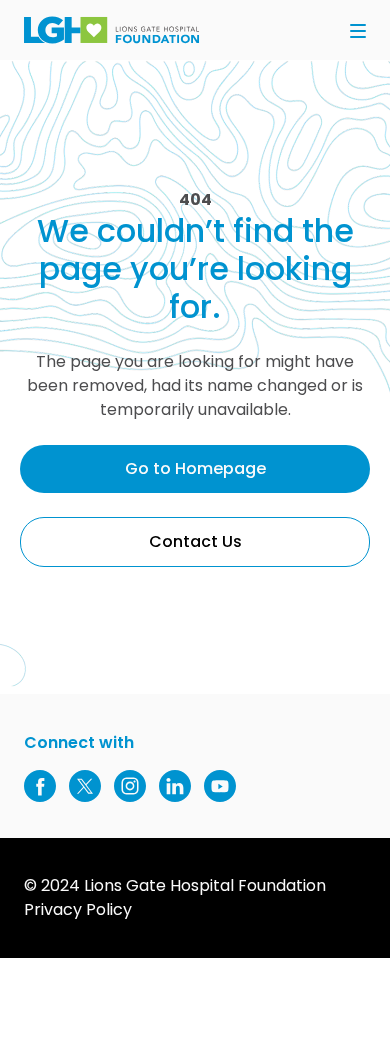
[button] (358, 32)
